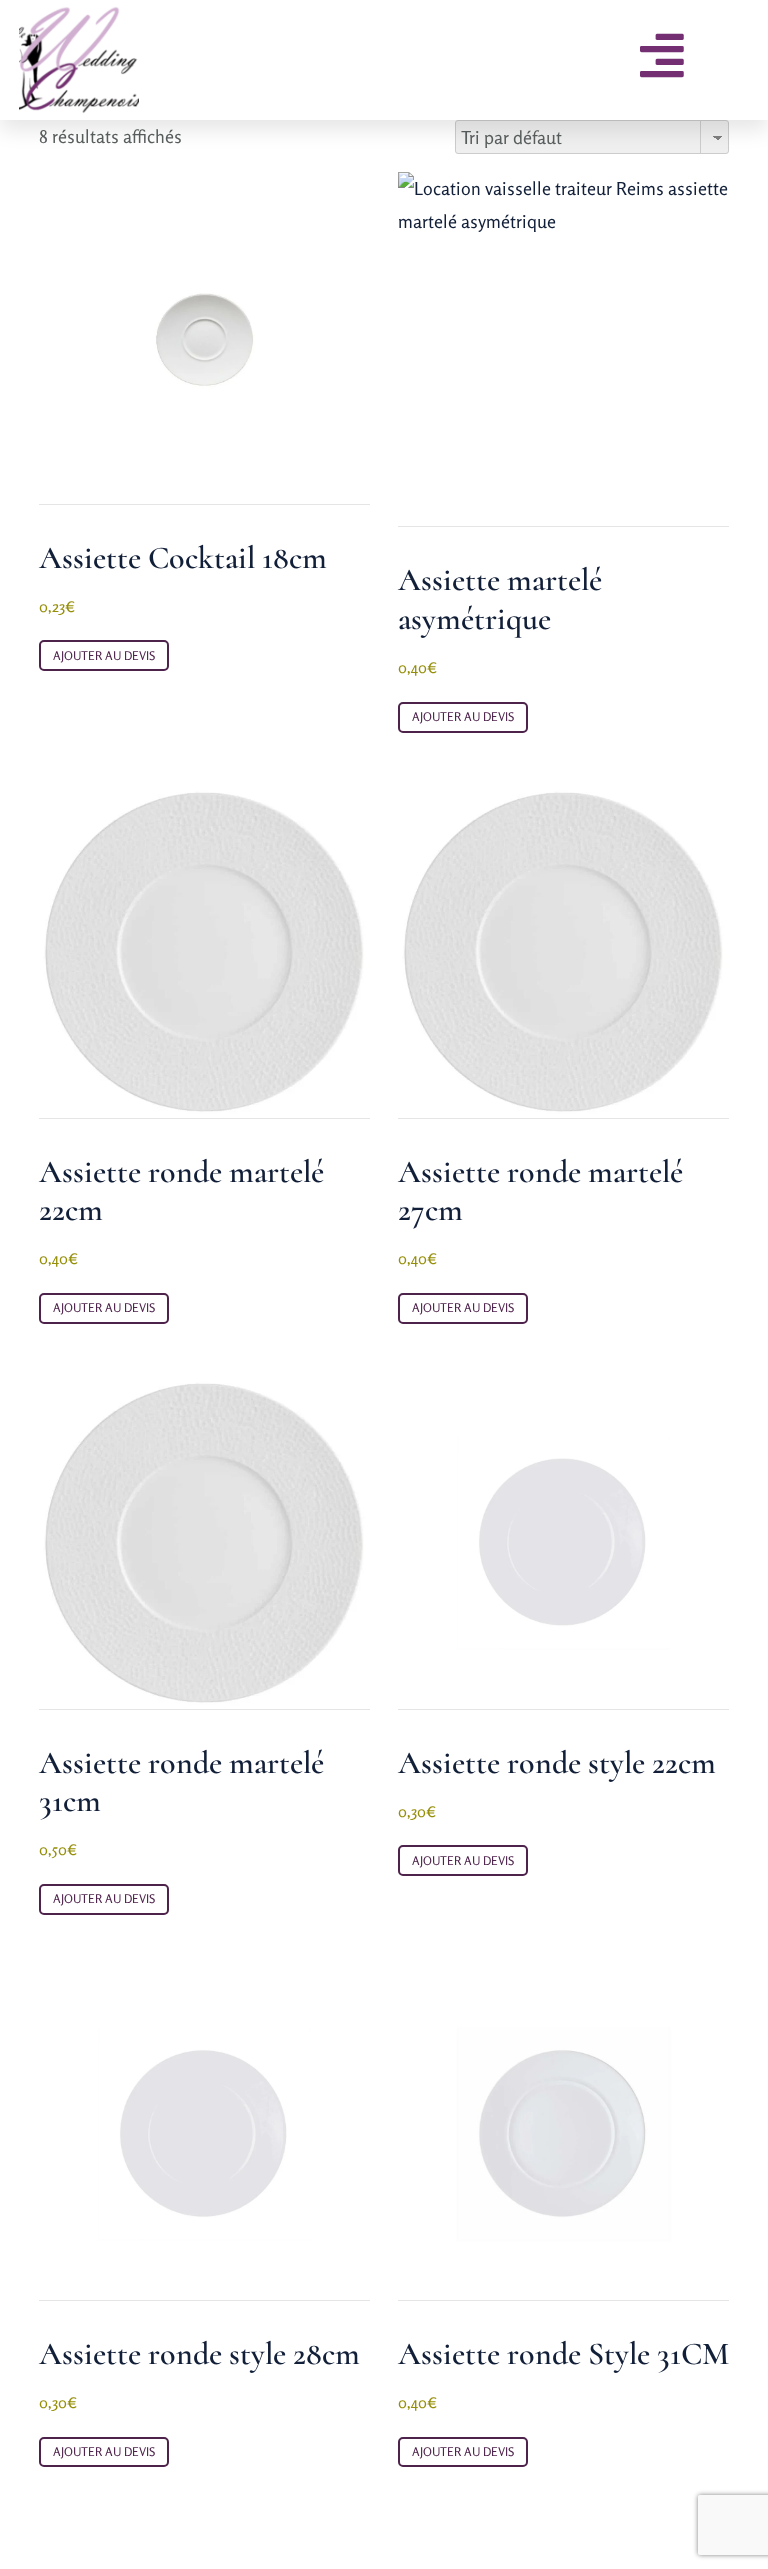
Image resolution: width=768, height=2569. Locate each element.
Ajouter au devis (104, 655)
